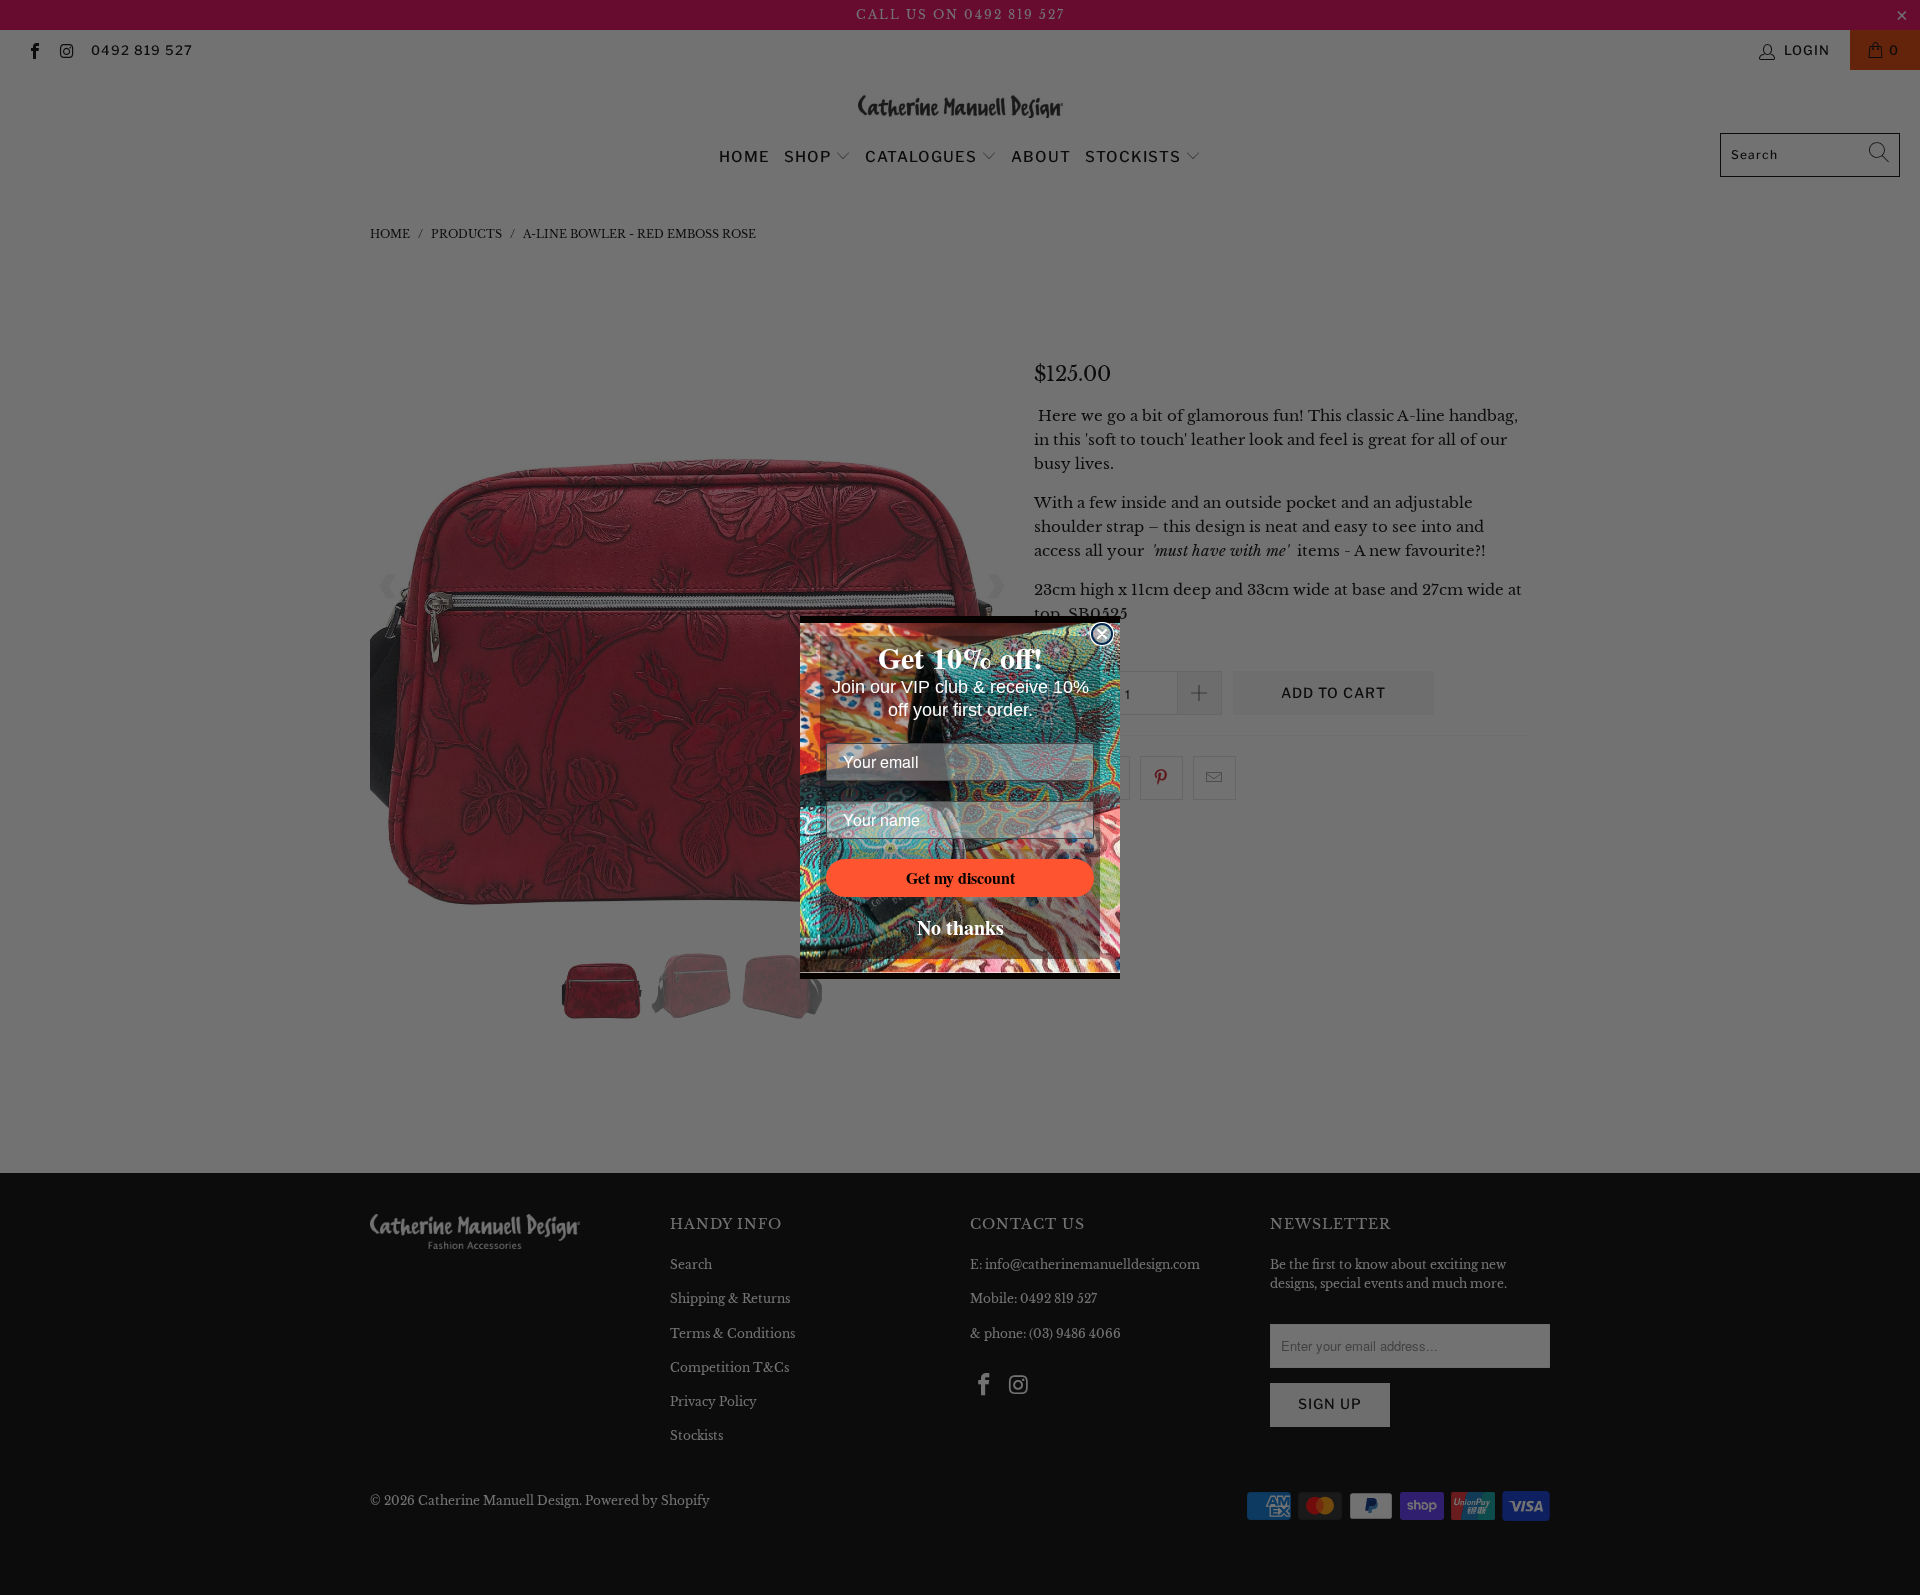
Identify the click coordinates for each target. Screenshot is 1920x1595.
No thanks (960, 927)
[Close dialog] (1102, 634)
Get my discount (960, 877)
